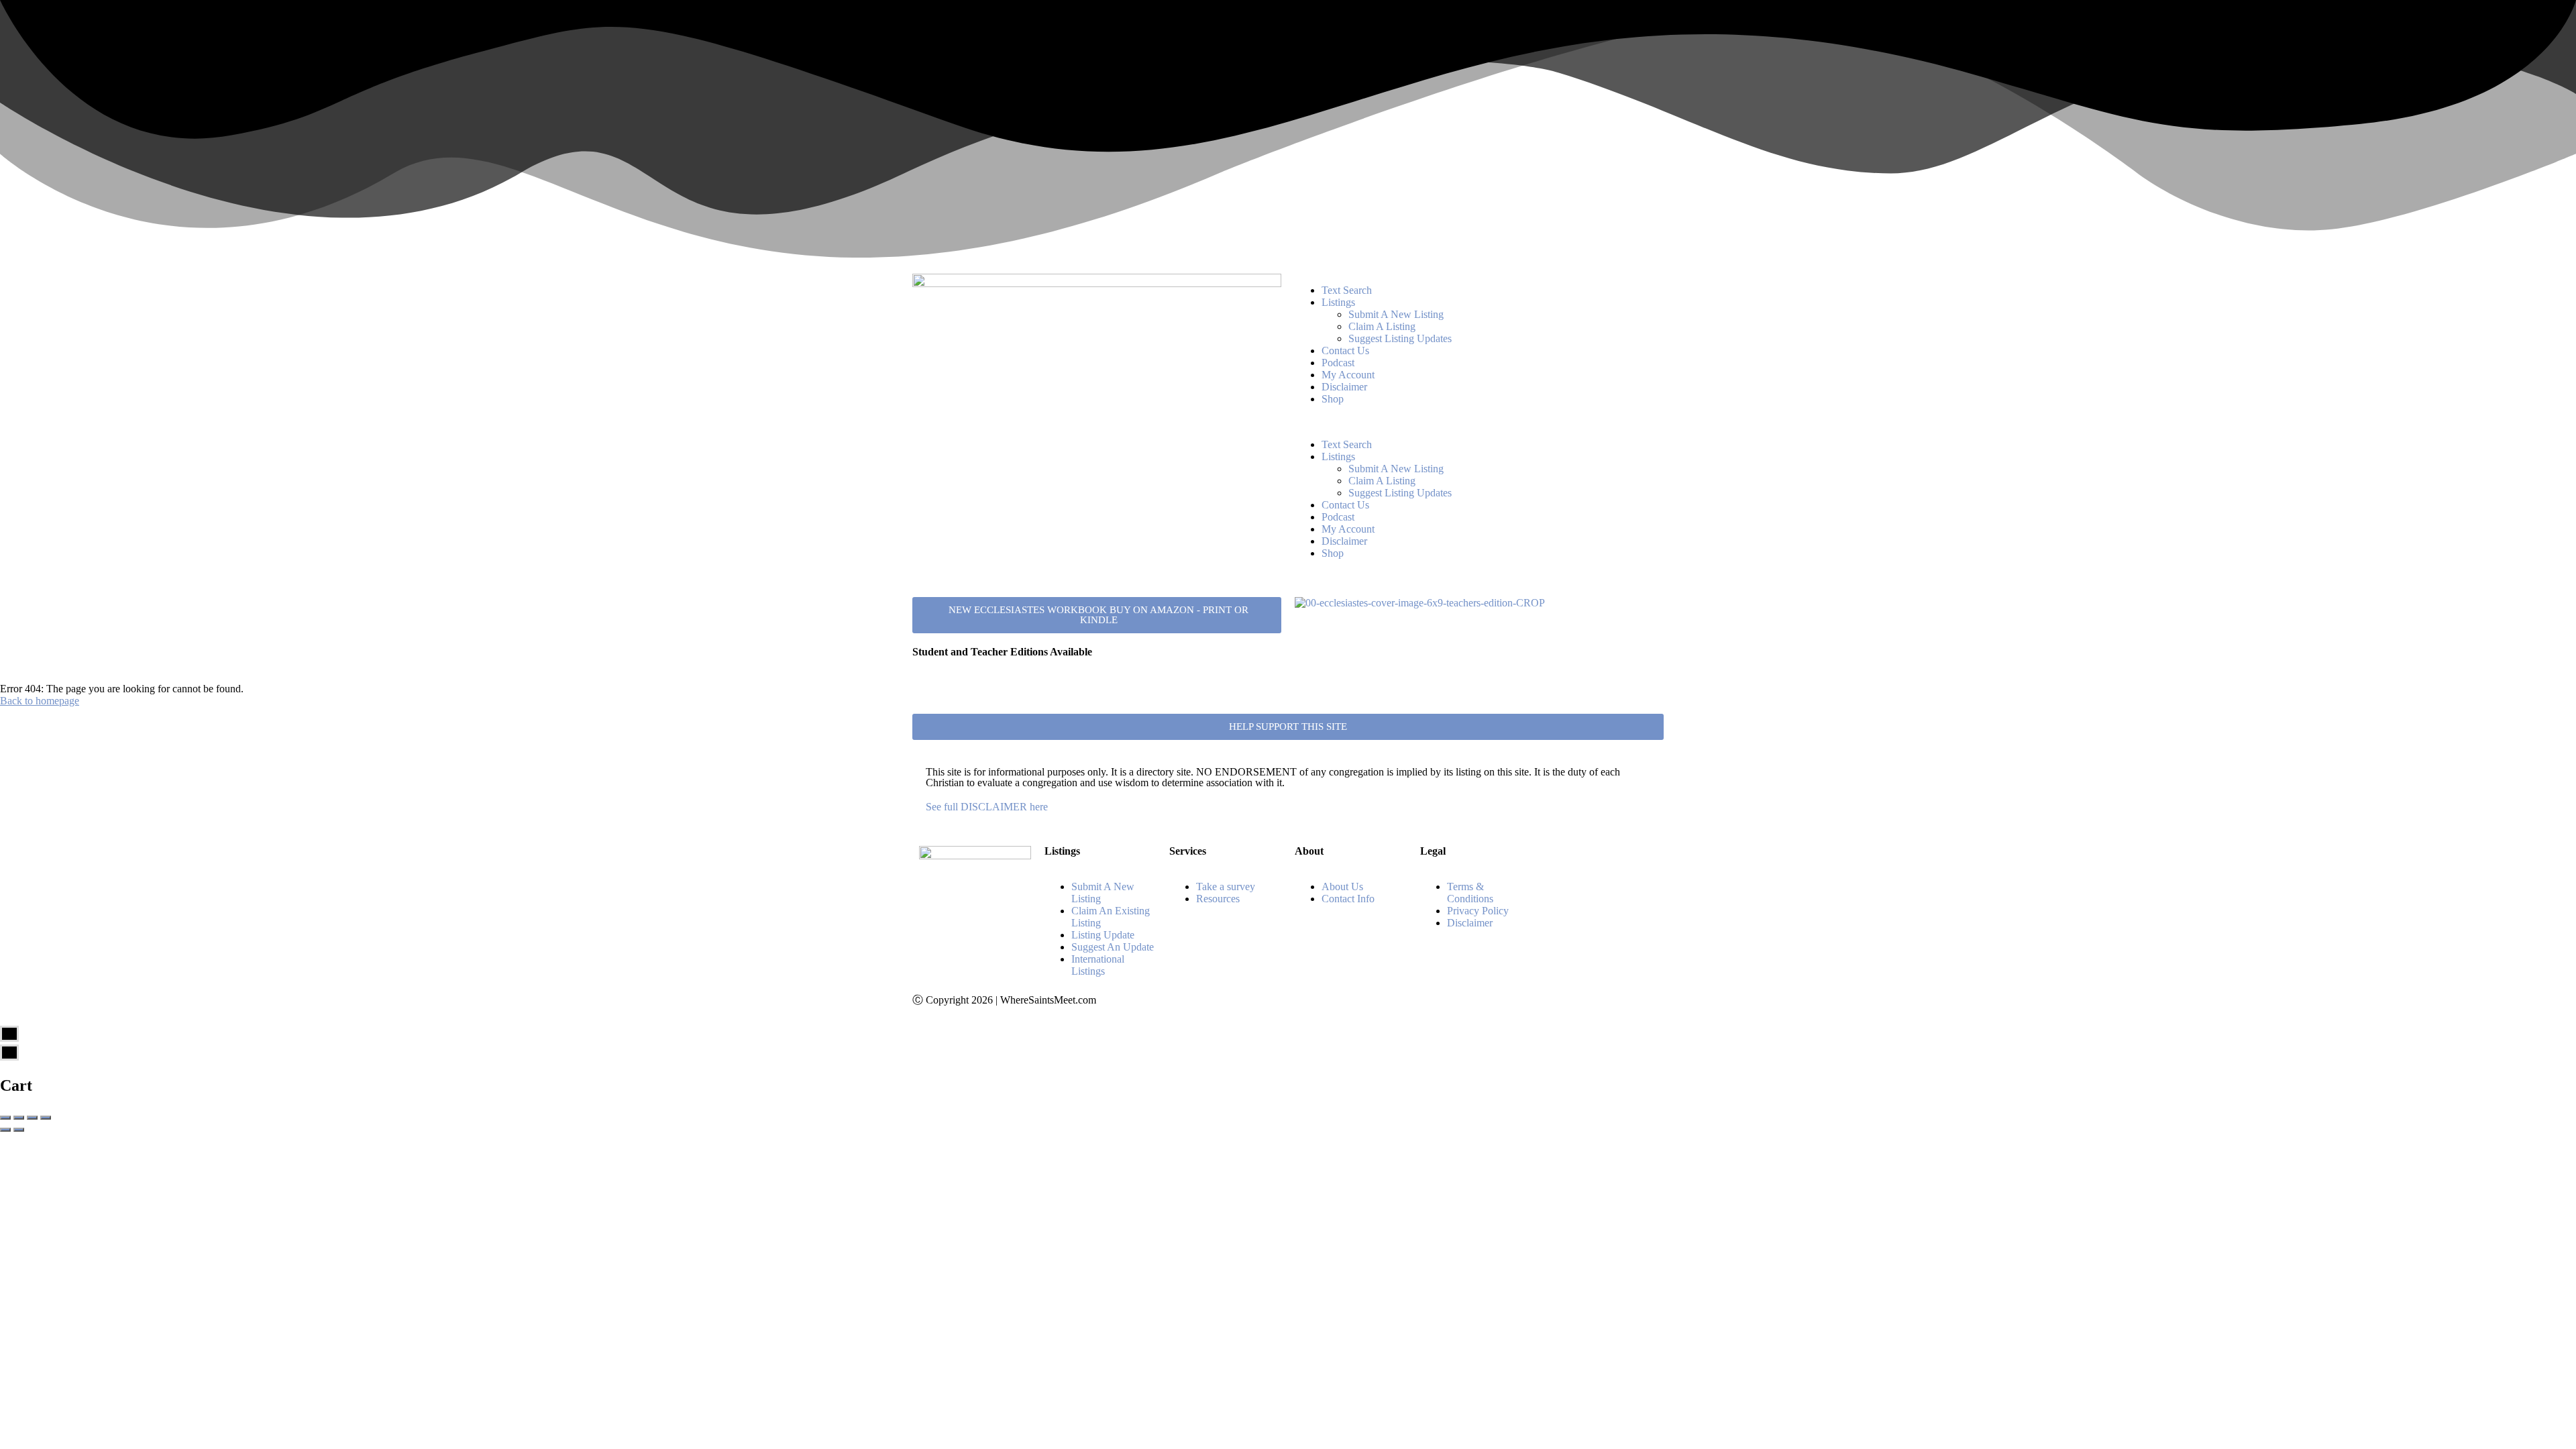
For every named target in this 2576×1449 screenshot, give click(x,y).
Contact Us (1345, 351)
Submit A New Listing (1396, 314)
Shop (1333, 399)
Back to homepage (40, 701)
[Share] (19, 1118)
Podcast (1338, 363)
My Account (1348, 375)
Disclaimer (1344, 387)
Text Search (1347, 290)
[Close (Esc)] (5, 1118)
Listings (1338, 302)
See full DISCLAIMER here (987, 807)
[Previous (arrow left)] (5, 1130)
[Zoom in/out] (46, 1118)
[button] (1479, 422)
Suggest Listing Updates (1400, 338)
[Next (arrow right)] (19, 1130)
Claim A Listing (1382, 326)
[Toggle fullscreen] (32, 1118)
